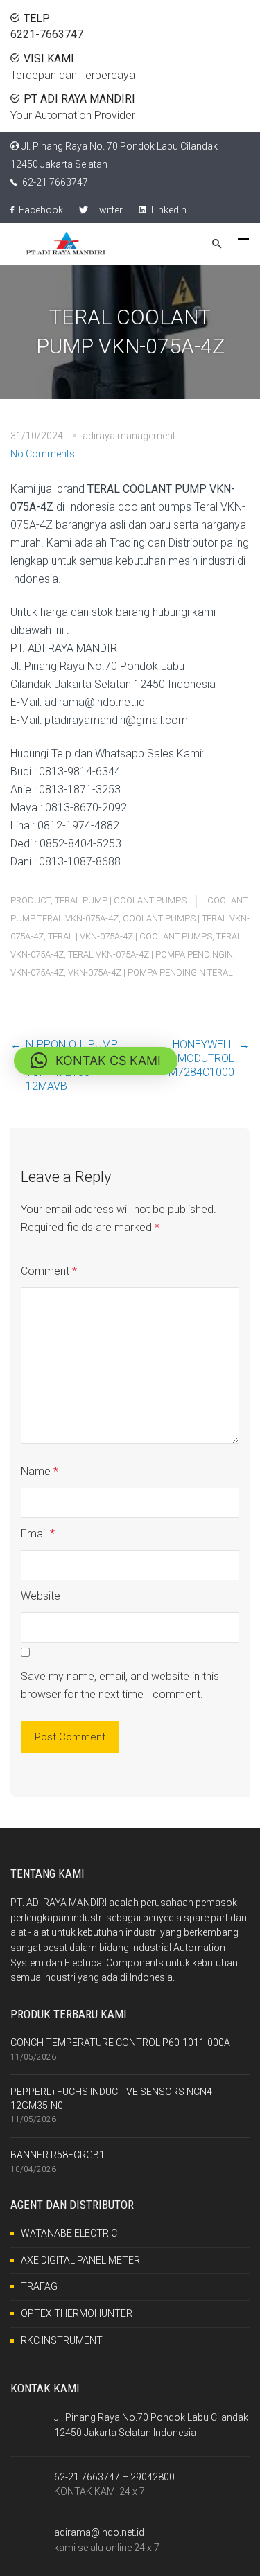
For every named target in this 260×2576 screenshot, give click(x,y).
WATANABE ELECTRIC (69, 2233)
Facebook (40, 210)
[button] (96, 1061)
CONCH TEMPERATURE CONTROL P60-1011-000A (120, 2043)
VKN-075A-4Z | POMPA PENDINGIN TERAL (150, 972)
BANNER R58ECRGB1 (58, 2155)
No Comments (43, 454)
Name (40, 1471)
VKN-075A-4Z (37, 972)
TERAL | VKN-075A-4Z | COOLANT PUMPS (130, 936)
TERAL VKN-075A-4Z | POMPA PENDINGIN (150, 954)
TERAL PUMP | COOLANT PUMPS (121, 900)
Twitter (107, 210)
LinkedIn (168, 210)
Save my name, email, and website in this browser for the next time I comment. (120, 1685)
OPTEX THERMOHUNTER (77, 2313)
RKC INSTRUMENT (62, 2340)
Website (41, 1596)
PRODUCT (31, 900)
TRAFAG (39, 2286)
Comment (49, 1271)
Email (38, 1534)
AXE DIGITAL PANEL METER (80, 2260)
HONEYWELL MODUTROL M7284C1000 (201, 1058)
